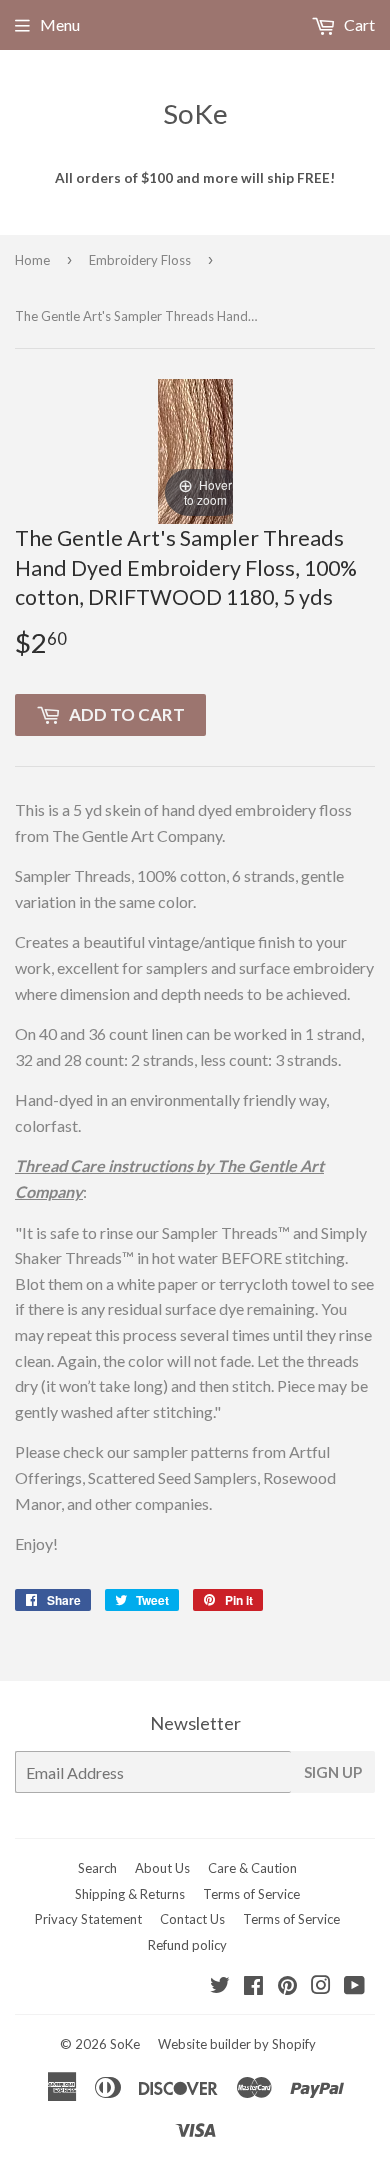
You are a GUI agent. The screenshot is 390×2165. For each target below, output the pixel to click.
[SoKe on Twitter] (220, 1986)
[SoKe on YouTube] (354, 1986)
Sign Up (333, 1772)
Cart (358, 24)
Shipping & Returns (130, 1894)
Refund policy (187, 1945)
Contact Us (192, 1919)
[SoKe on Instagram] (321, 1986)
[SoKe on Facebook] (253, 1986)
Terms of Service (251, 1894)
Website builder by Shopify (237, 2044)
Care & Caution (252, 1868)
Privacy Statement (88, 1919)
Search (97, 1868)
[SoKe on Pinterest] (287, 1986)
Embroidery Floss (140, 260)
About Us (162, 1868)
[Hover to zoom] (195, 448)
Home (32, 260)
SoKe (195, 113)
